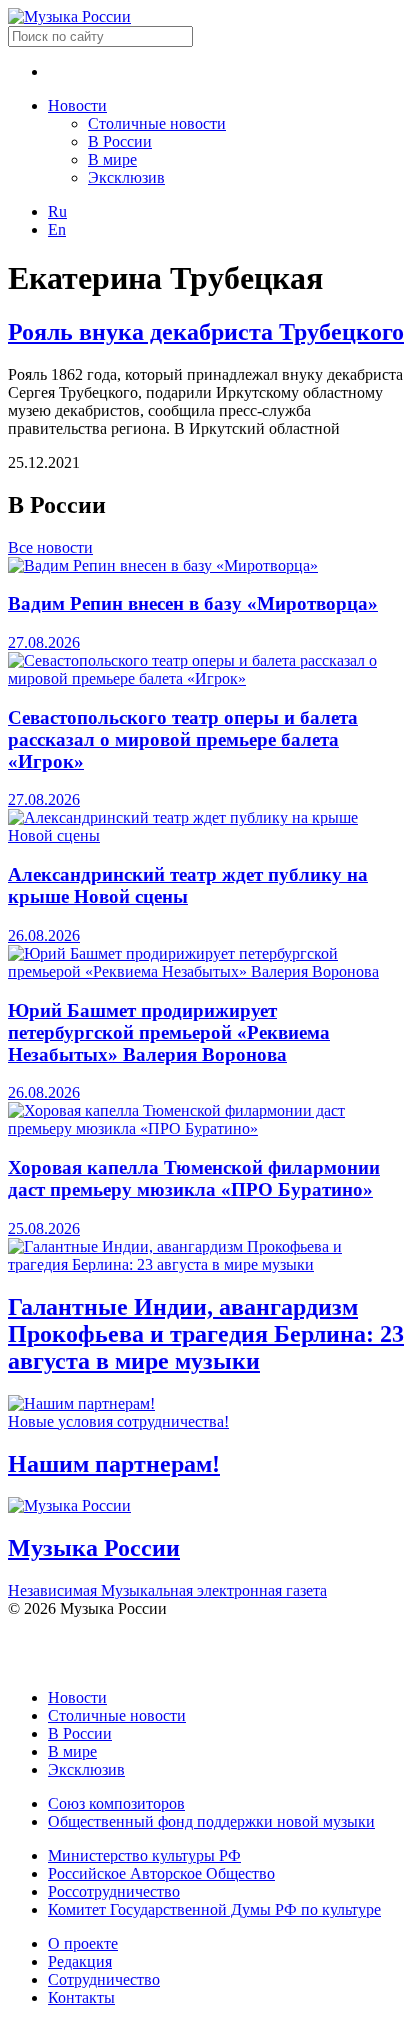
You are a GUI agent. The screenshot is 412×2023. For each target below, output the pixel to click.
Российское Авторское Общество (161, 1873)
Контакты (81, 1997)
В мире (112, 159)
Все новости (50, 547)
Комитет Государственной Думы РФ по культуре (214, 1909)
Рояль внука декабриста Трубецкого (206, 332)
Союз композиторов (116, 1803)
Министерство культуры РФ (144, 1855)
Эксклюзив (126, 177)
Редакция (80, 1961)
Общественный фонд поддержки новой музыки (211, 1821)
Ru (57, 211)
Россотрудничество (114, 1891)
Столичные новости (157, 123)
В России (120, 141)
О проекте (83, 1943)
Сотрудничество (104, 1979)
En (57, 229)
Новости (77, 105)
